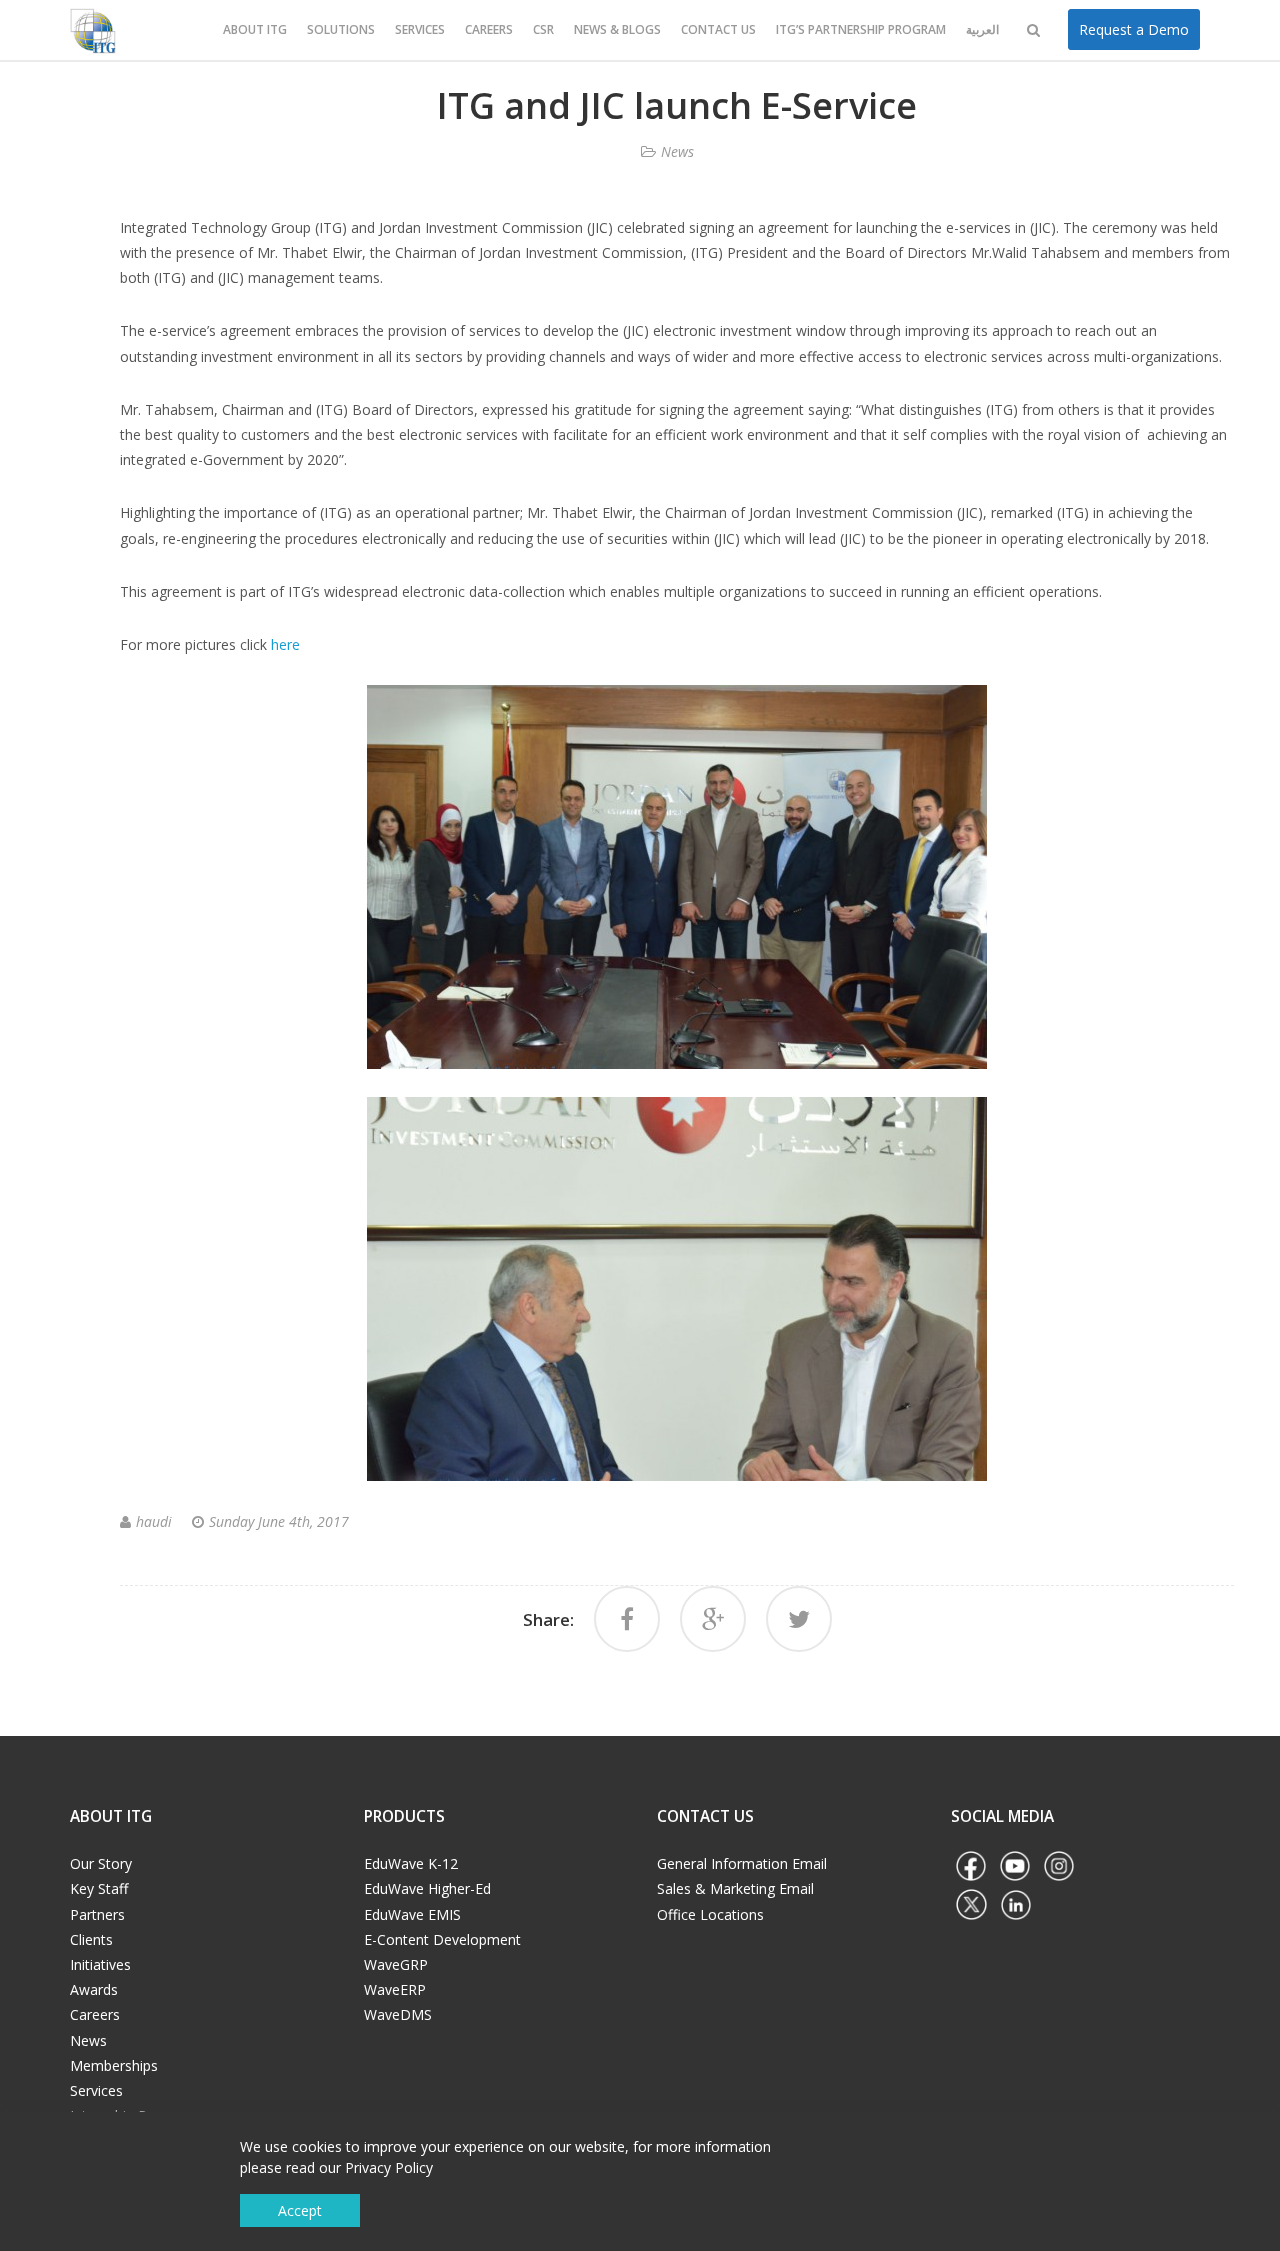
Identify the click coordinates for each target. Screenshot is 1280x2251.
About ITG (255, 29)
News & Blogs (617, 29)
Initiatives (100, 1964)
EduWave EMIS (412, 1914)
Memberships (114, 2065)
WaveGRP (396, 1964)
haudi (154, 1521)
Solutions (341, 29)
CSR (543, 29)
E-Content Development (442, 1939)
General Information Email (742, 1863)
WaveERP (395, 1989)
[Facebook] (627, 1619)
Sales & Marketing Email (735, 1888)
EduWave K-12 (411, 1863)
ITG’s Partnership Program (861, 29)
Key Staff (99, 1888)
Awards (94, 1989)
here (285, 644)
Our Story (101, 1863)
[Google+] (713, 1619)
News (677, 151)
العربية (982, 29)
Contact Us (718, 29)
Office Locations (710, 1914)
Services (420, 29)
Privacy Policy (389, 2167)
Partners (97, 1914)
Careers (489, 29)
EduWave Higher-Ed (427, 1888)
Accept (300, 2210)
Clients (91, 1939)
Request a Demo (1134, 29)
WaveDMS (398, 2014)
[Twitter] (799, 1619)
